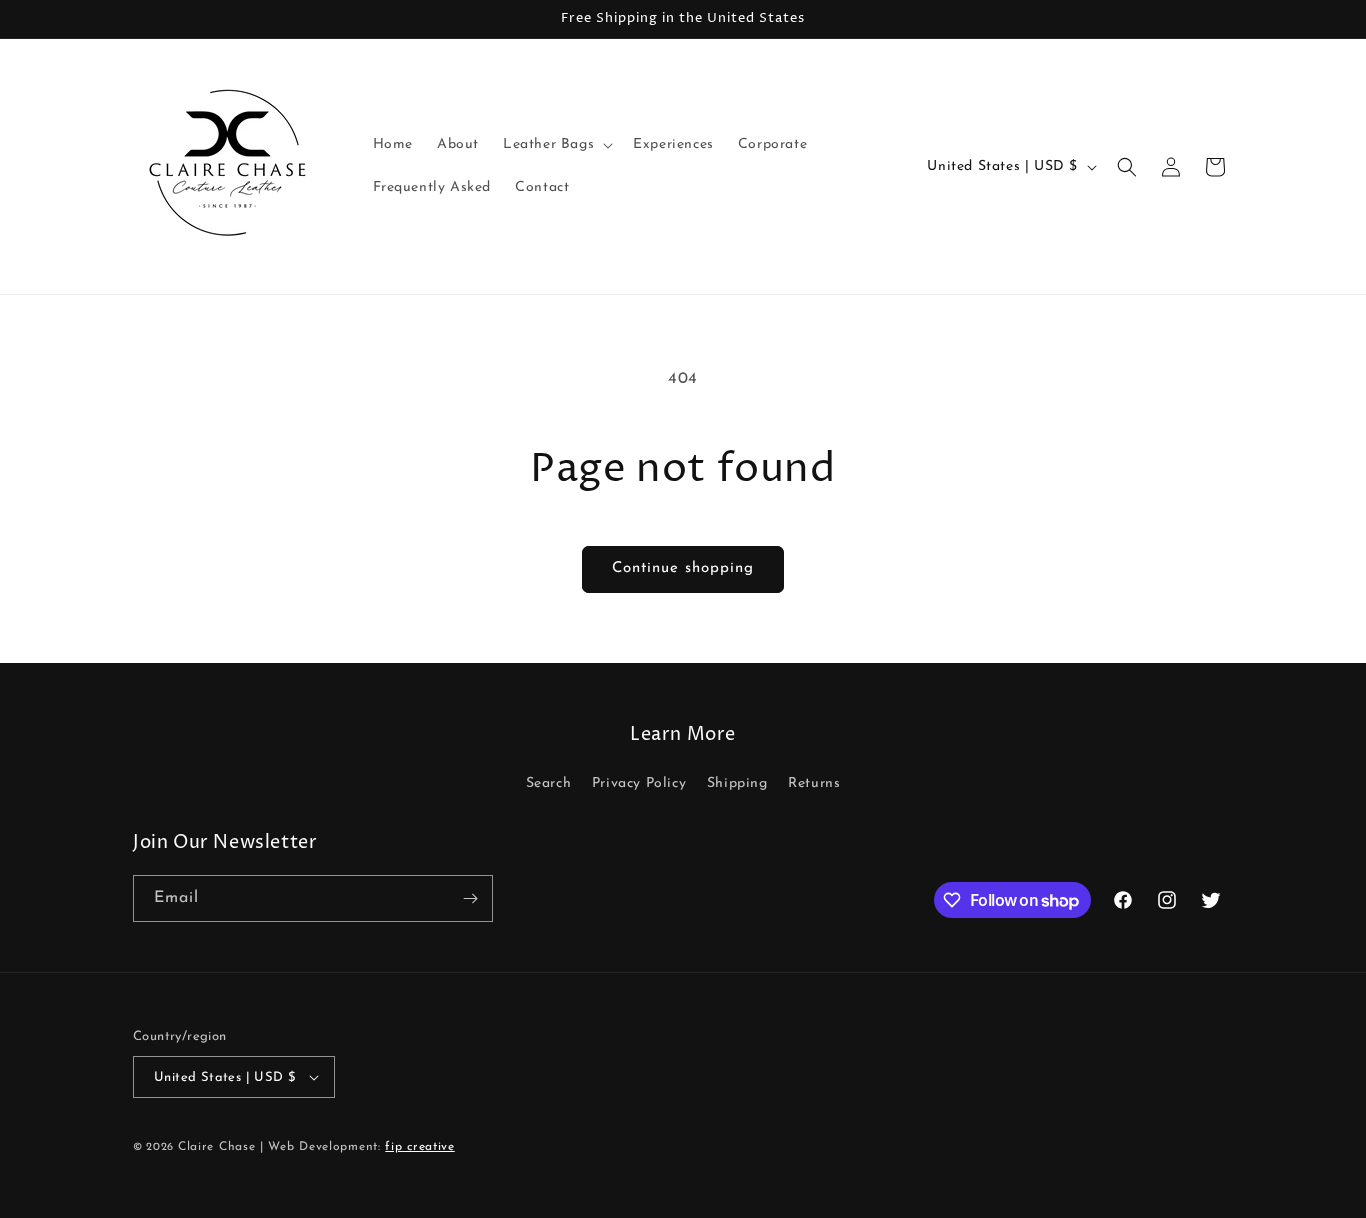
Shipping (737, 783)
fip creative (419, 1147)
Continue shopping (683, 568)
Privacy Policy (639, 783)
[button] (556, 145)
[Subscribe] (470, 898)
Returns (814, 783)
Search (549, 783)
